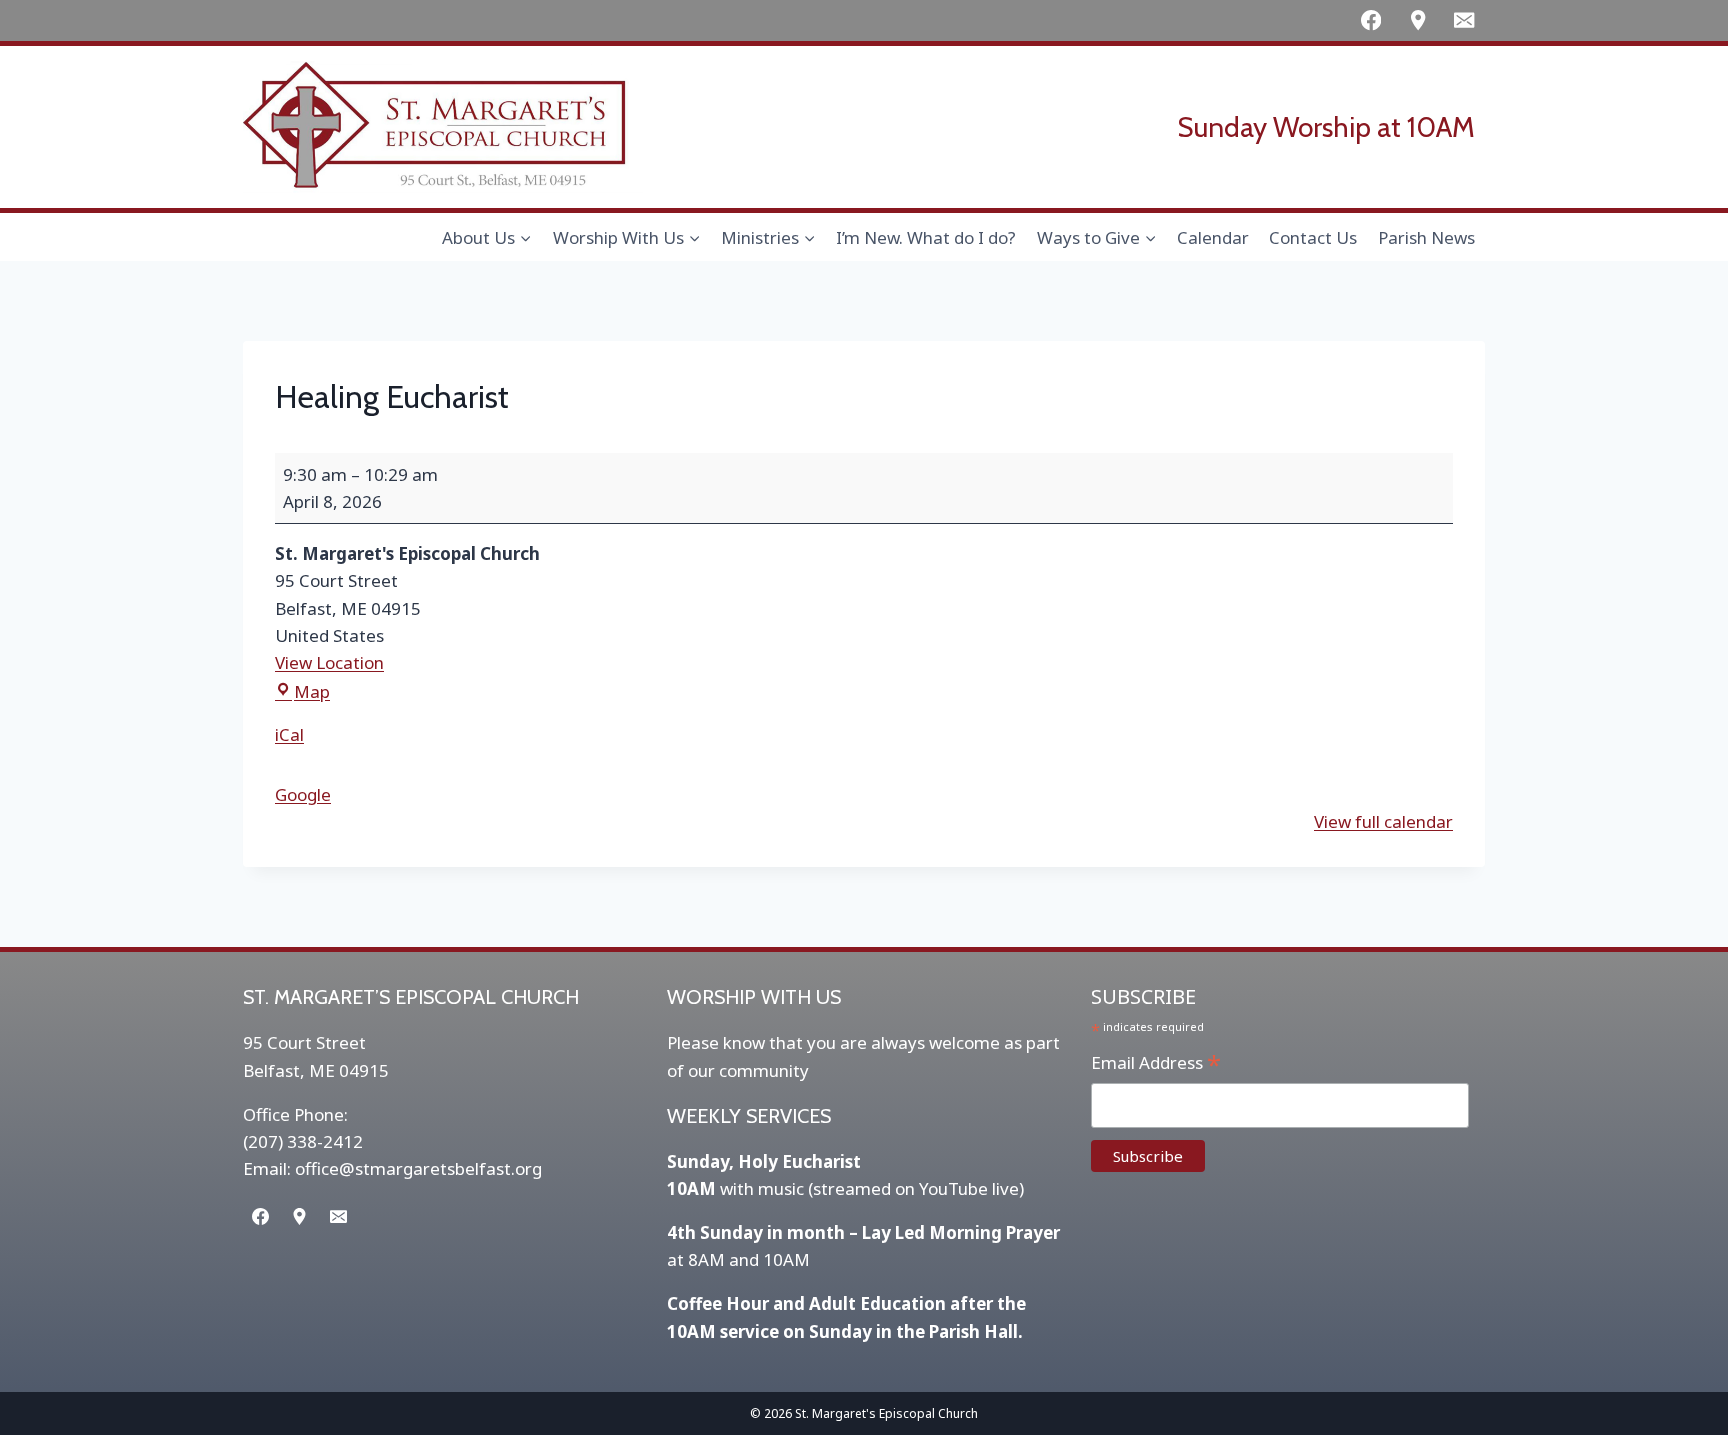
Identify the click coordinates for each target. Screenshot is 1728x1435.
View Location (329, 662)
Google (303, 794)
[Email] (1464, 20)
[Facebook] (1370, 20)
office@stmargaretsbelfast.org (418, 1168)
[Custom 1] (1417, 20)
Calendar (1213, 237)
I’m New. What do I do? (926, 237)
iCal (289, 734)
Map (312, 691)
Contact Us (1313, 237)
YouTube (953, 1188)
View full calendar (1383, 821)
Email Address (1156, 1063)
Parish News (1426, 237)
